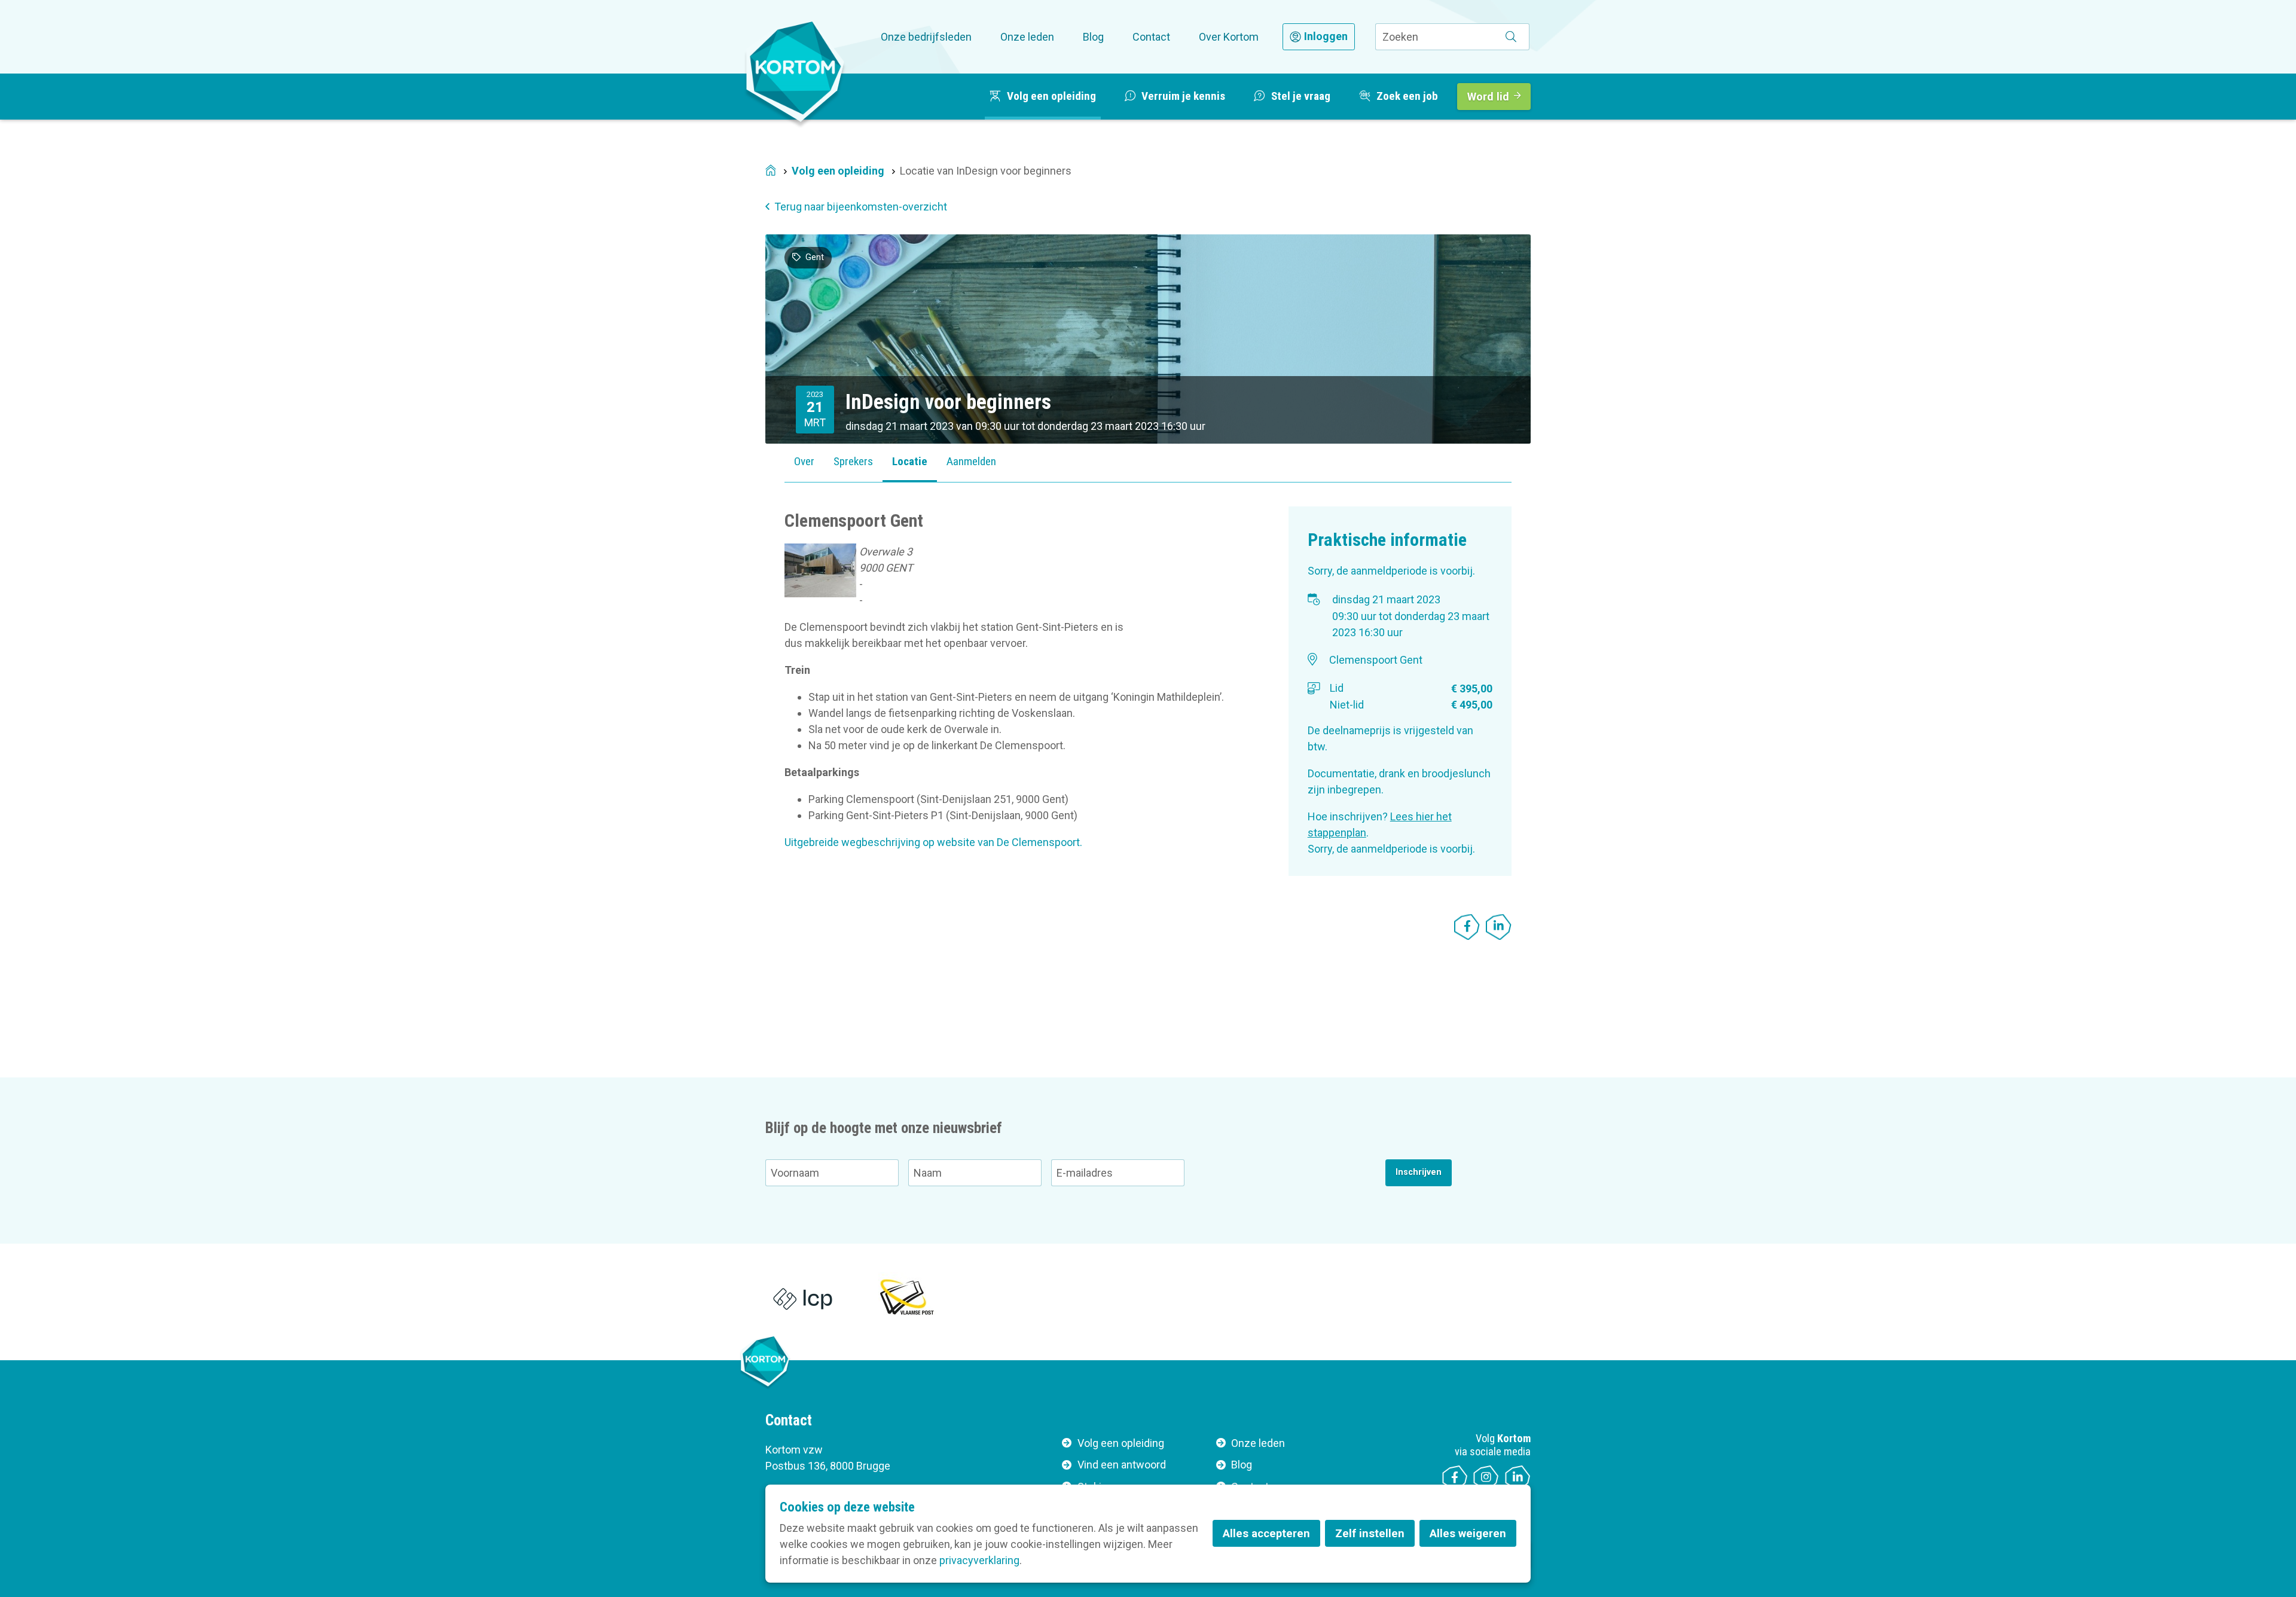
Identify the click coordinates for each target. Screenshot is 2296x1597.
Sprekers (853, 461)
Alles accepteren (1266, 1533)
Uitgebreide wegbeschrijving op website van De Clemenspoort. (933, 842)
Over (804, 461)
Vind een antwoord (1122, 1465)
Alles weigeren (1468, 1533)
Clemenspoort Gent (1376, 660)
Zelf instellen (1370, 1533)
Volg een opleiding (838, 171)
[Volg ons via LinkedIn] (1518, 1478)
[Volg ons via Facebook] (1455, 1478)
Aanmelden (971, 461)
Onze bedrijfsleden (926, 37)
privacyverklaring (979, 1560)
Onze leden (1027, 37)
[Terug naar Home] (795, 71)
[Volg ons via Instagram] (1486, 1478)
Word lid (1488, 97)
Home (771, 171)
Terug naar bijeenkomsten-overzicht (861, 207)
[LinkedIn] (1499, 927)
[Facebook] (1467, 927)
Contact (1151, 37)
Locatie (910, 461)
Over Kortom (1229, 37)
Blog (1093, 37)
